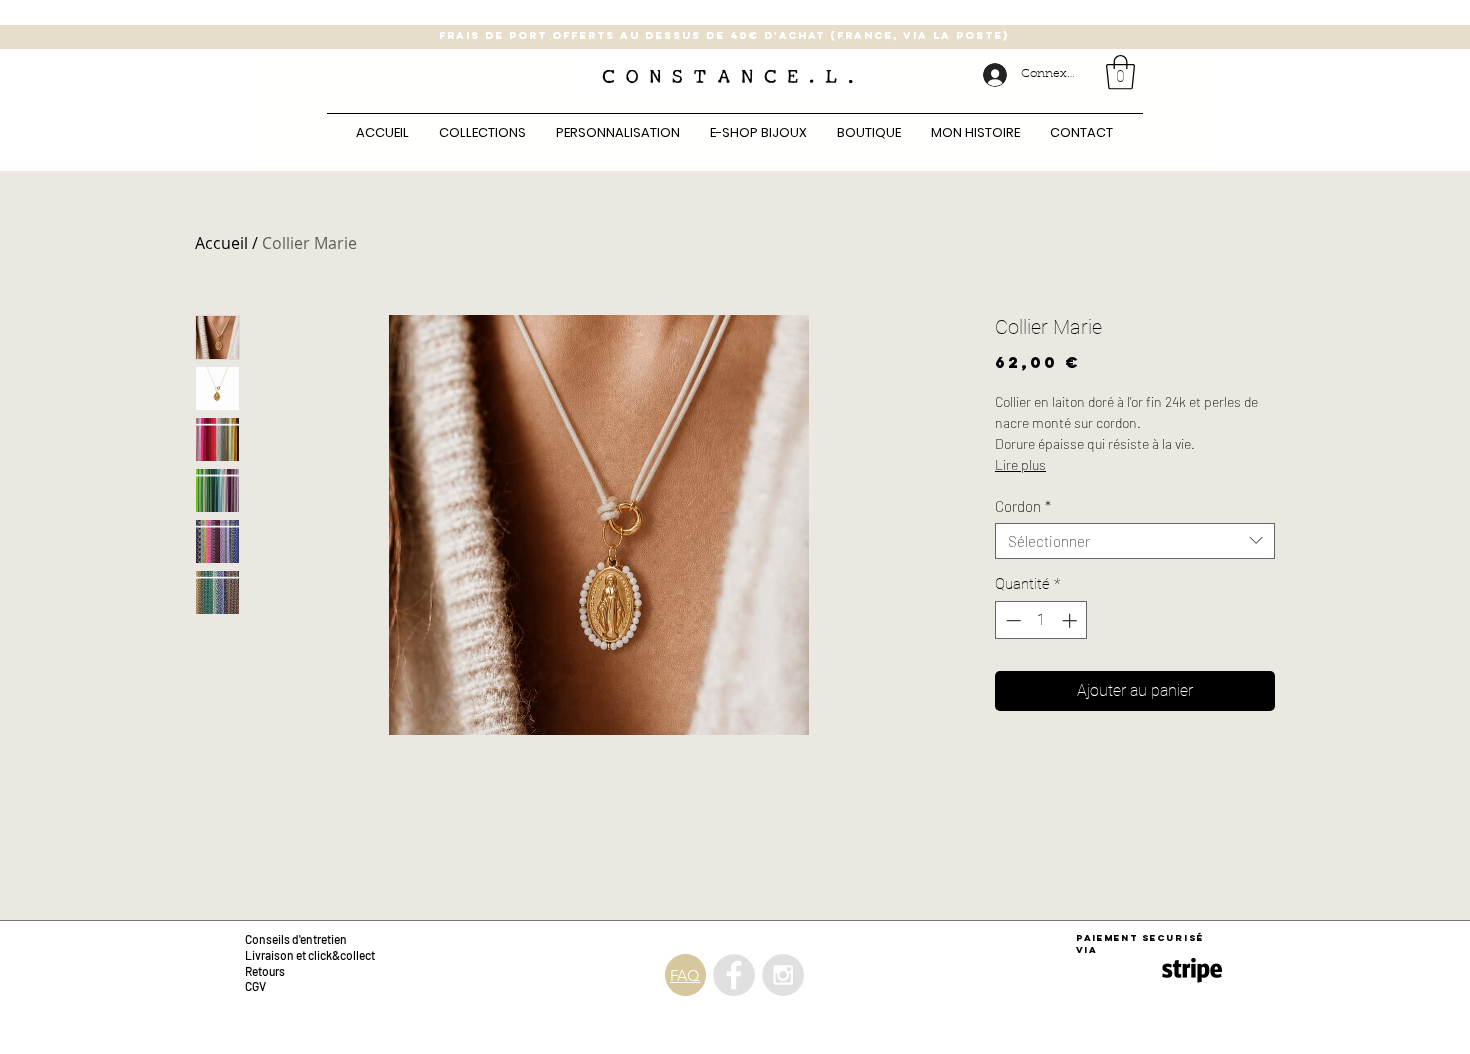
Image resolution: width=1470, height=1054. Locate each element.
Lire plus (1020, 464)
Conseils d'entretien (296, 939)
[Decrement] (1011, 620)
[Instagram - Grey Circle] (783, 975)
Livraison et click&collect (310, 955)
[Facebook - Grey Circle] (734, 975)
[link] (1120, 72)
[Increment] (1071, 620)
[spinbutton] (1041, 620)
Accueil (221, 243)
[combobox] (1135, 541)
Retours (266, 971)
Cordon (1023, 506)
